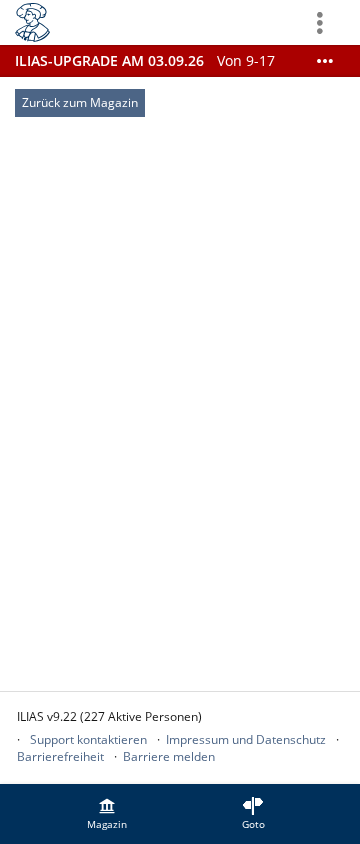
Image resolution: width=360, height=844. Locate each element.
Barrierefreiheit (60, 756)
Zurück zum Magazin (80, 102)
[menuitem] (107, 814)
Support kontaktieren (88, 739)
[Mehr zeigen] (325, 61)
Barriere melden (169, 756)
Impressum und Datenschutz (246, 739)
